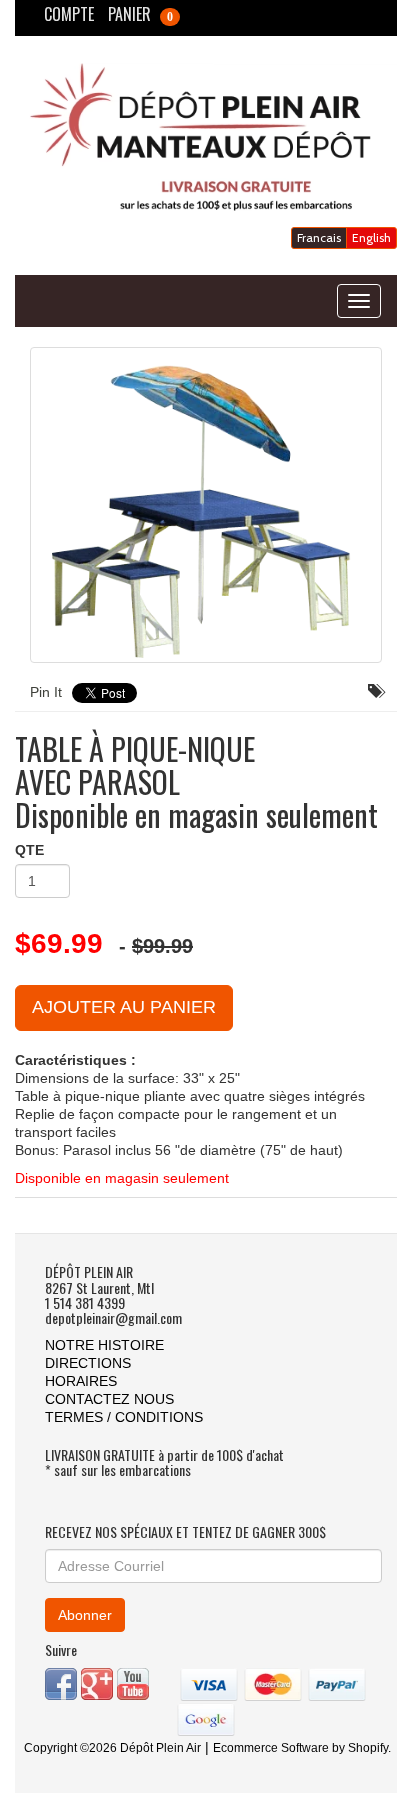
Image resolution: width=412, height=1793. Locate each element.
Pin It (46, 692)
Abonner (85, 1615)
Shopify (368, 1748)
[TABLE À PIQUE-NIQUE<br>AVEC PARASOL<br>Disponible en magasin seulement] (206, 505)
